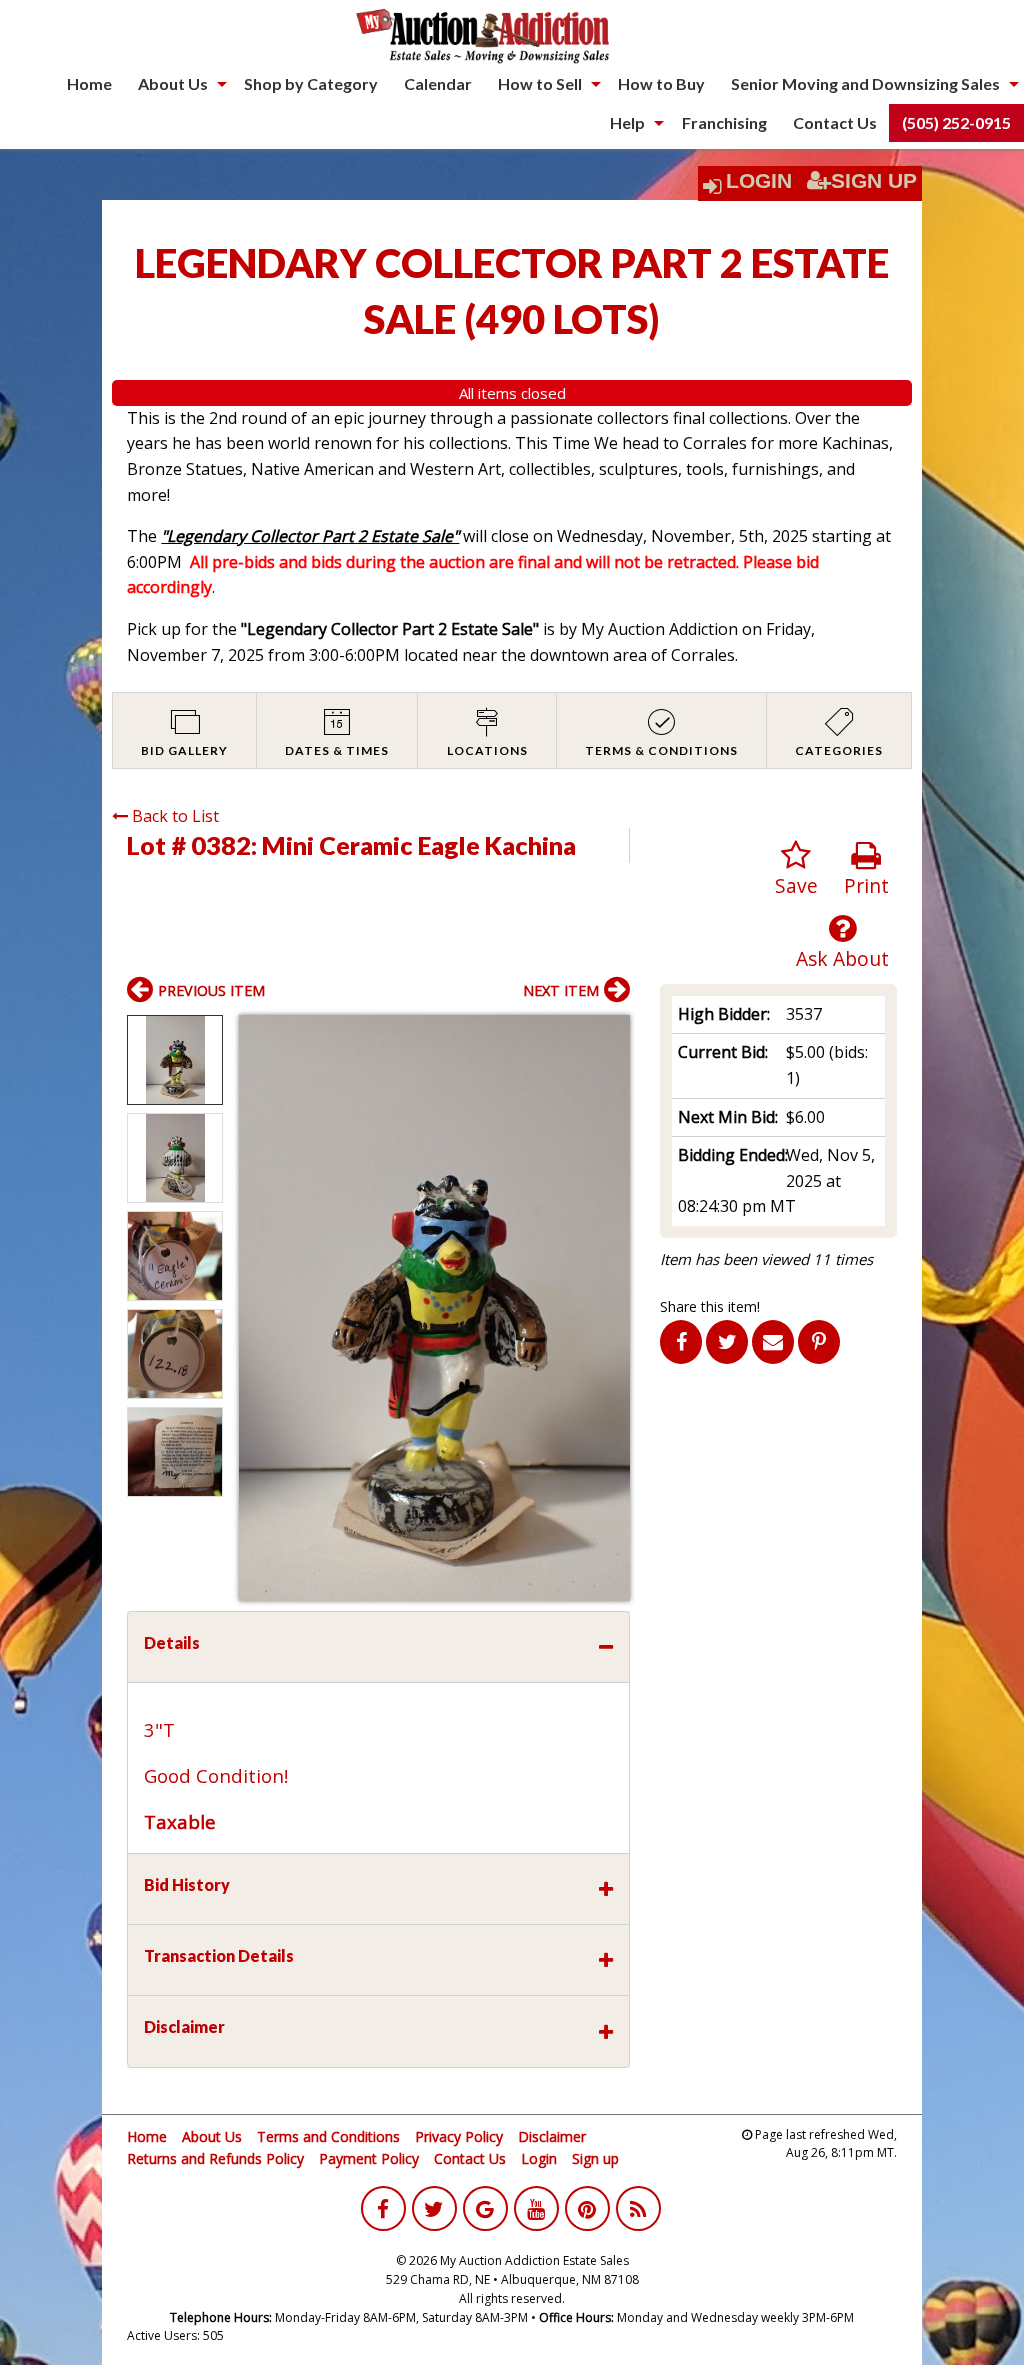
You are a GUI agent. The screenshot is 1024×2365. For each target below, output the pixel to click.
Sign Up (874, 181)
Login (759, 181)
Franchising (724, 122)
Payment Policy (369, 2158)
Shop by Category (311, 83)
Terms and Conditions (328, 2136)
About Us (173, 83)
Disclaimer (552, 2136)
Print (866, 885)
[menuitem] (89, 84)
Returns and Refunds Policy (215, 2158)
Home (89, 83)
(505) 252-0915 (956, 122)
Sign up (595, 2158)
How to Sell (540, 83)
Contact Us (835, 122)
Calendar (438, 83)
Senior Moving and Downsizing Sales (865, 83)
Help (627, 122)
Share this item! (710, 1306)
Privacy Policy (459, 2136)
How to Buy (661, 83)
